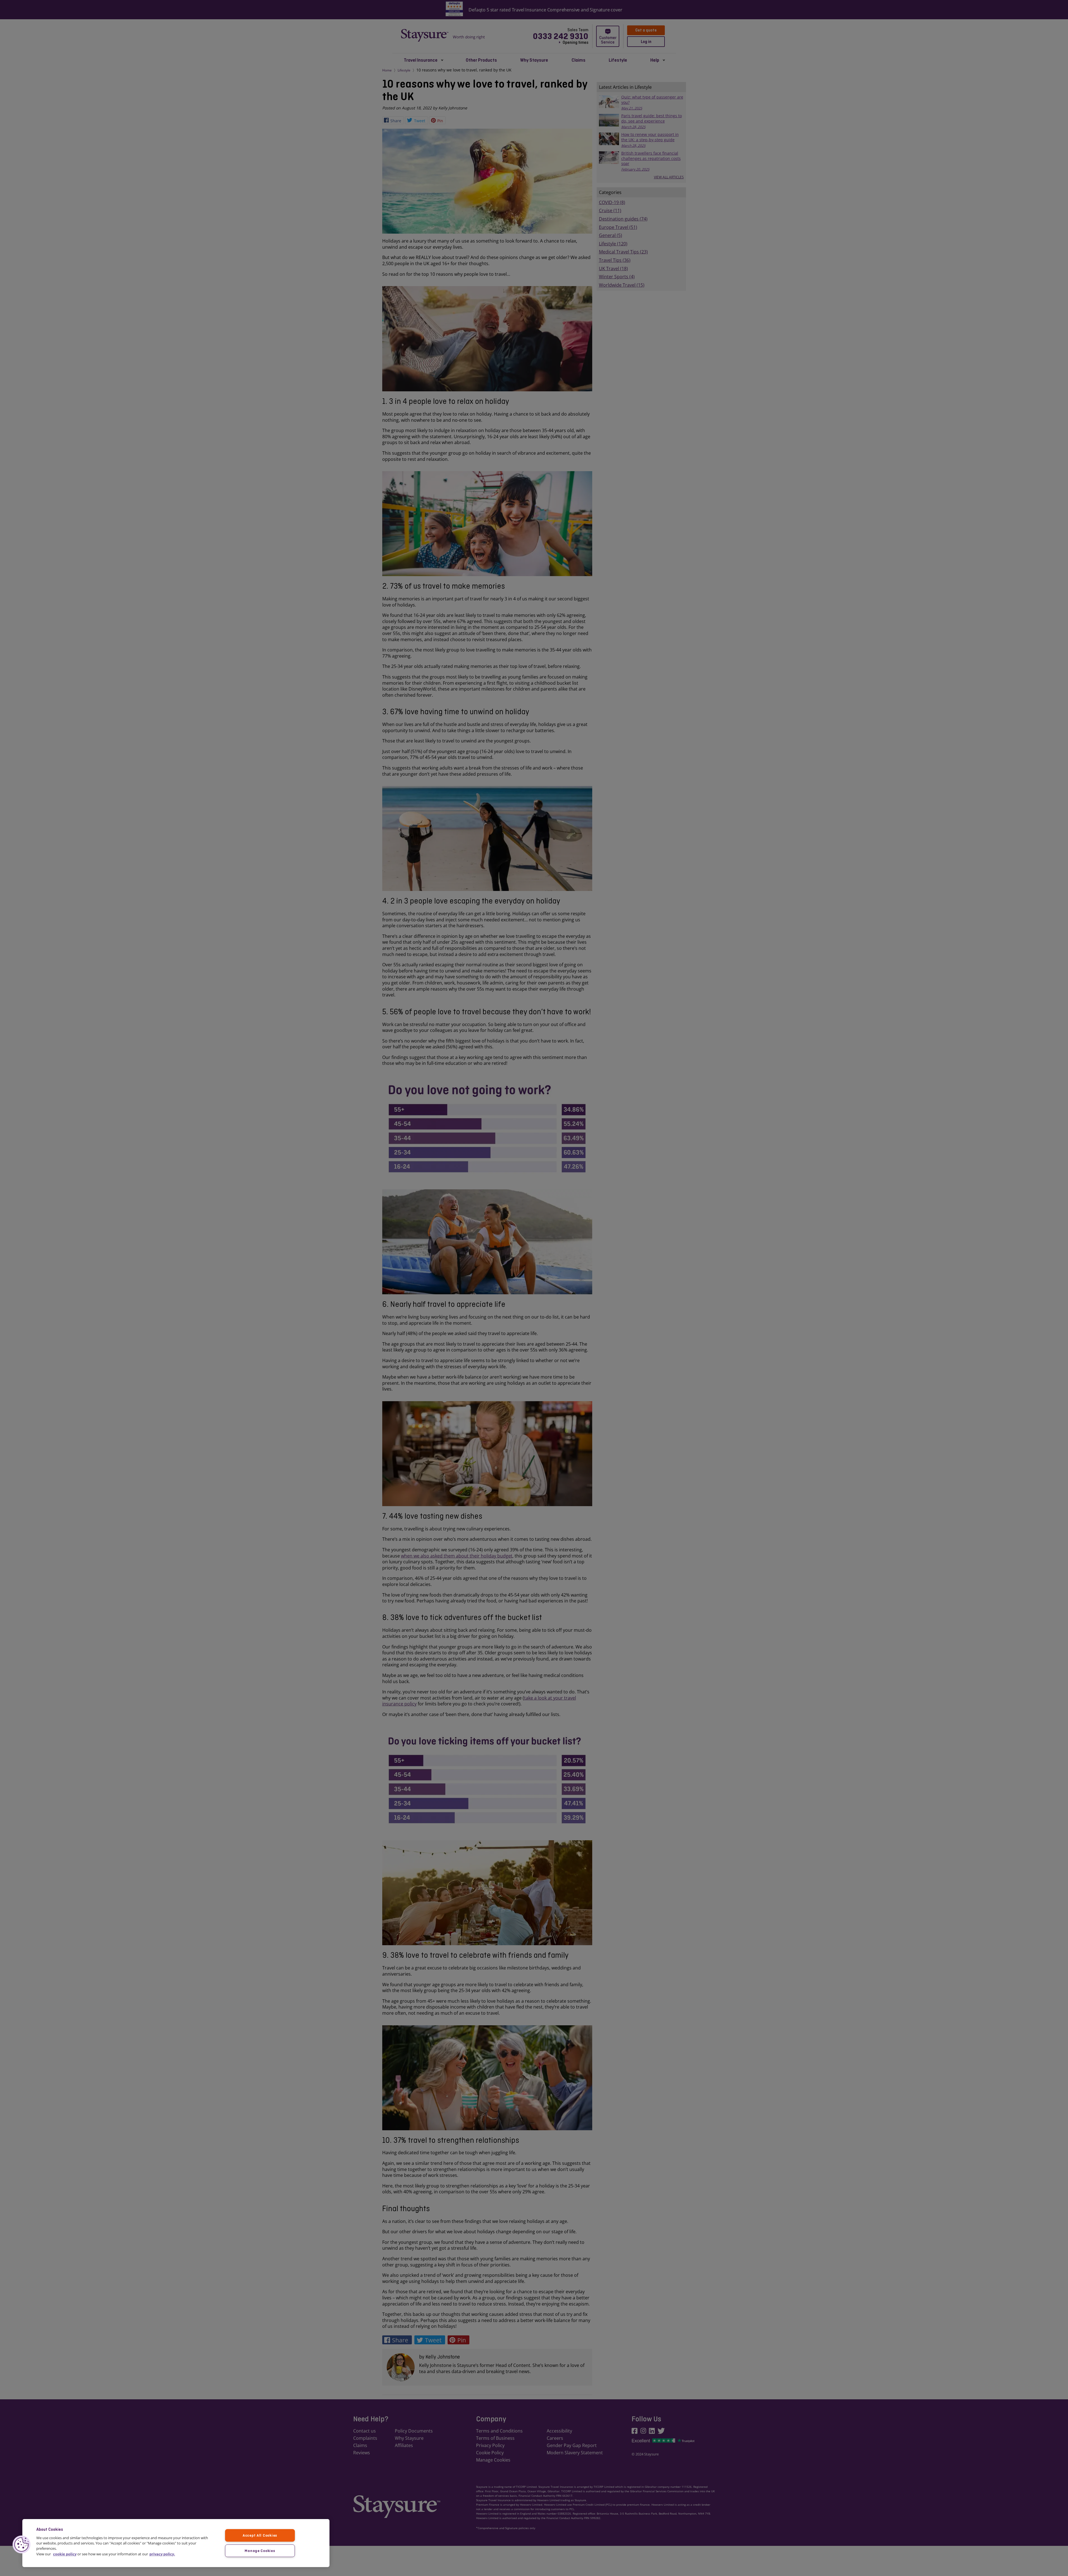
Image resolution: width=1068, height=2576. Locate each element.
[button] (21, 2544)
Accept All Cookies (260, 2535)
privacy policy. (162, 2554)
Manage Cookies (260, 2551)
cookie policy (65, 2554)
